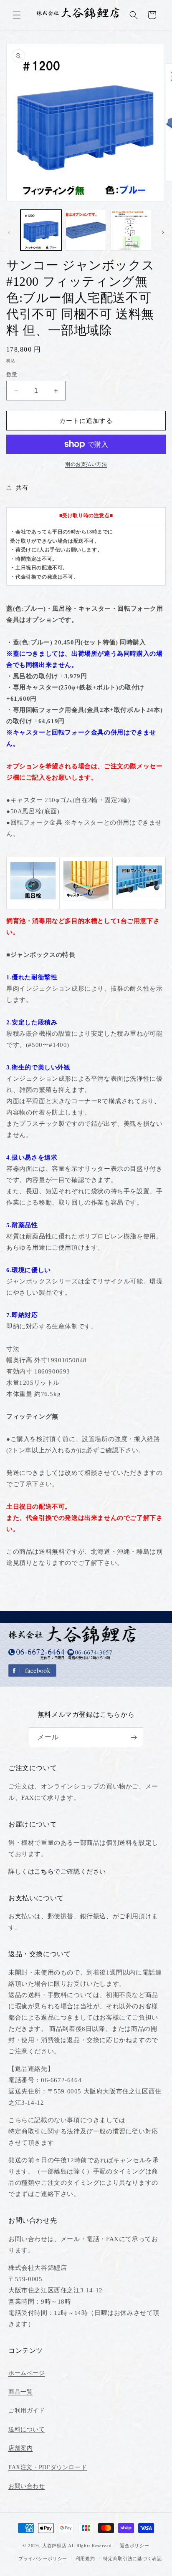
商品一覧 (20, 2392)
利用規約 (85, 2558)
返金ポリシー (134, 2546)
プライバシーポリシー (43, 2558)
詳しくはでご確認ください (57, 1872)
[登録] (134, 1737)
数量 (12, 374)
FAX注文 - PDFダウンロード (48, 2467)
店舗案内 (20, 2448)
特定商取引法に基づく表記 (132, 2558)
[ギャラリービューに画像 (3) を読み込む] (131, 230)
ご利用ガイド (27, 2411)
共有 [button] (22, 488)
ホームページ (27, 2373)
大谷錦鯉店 (54, 2546)
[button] (17, 15)
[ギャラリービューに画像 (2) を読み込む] (86, 230)
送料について (27, 2429)
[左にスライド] (9, 232)
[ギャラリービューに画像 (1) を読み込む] (41, 230)
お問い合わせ (27, 2486)
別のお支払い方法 (86, 464)
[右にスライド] (163, 232)
